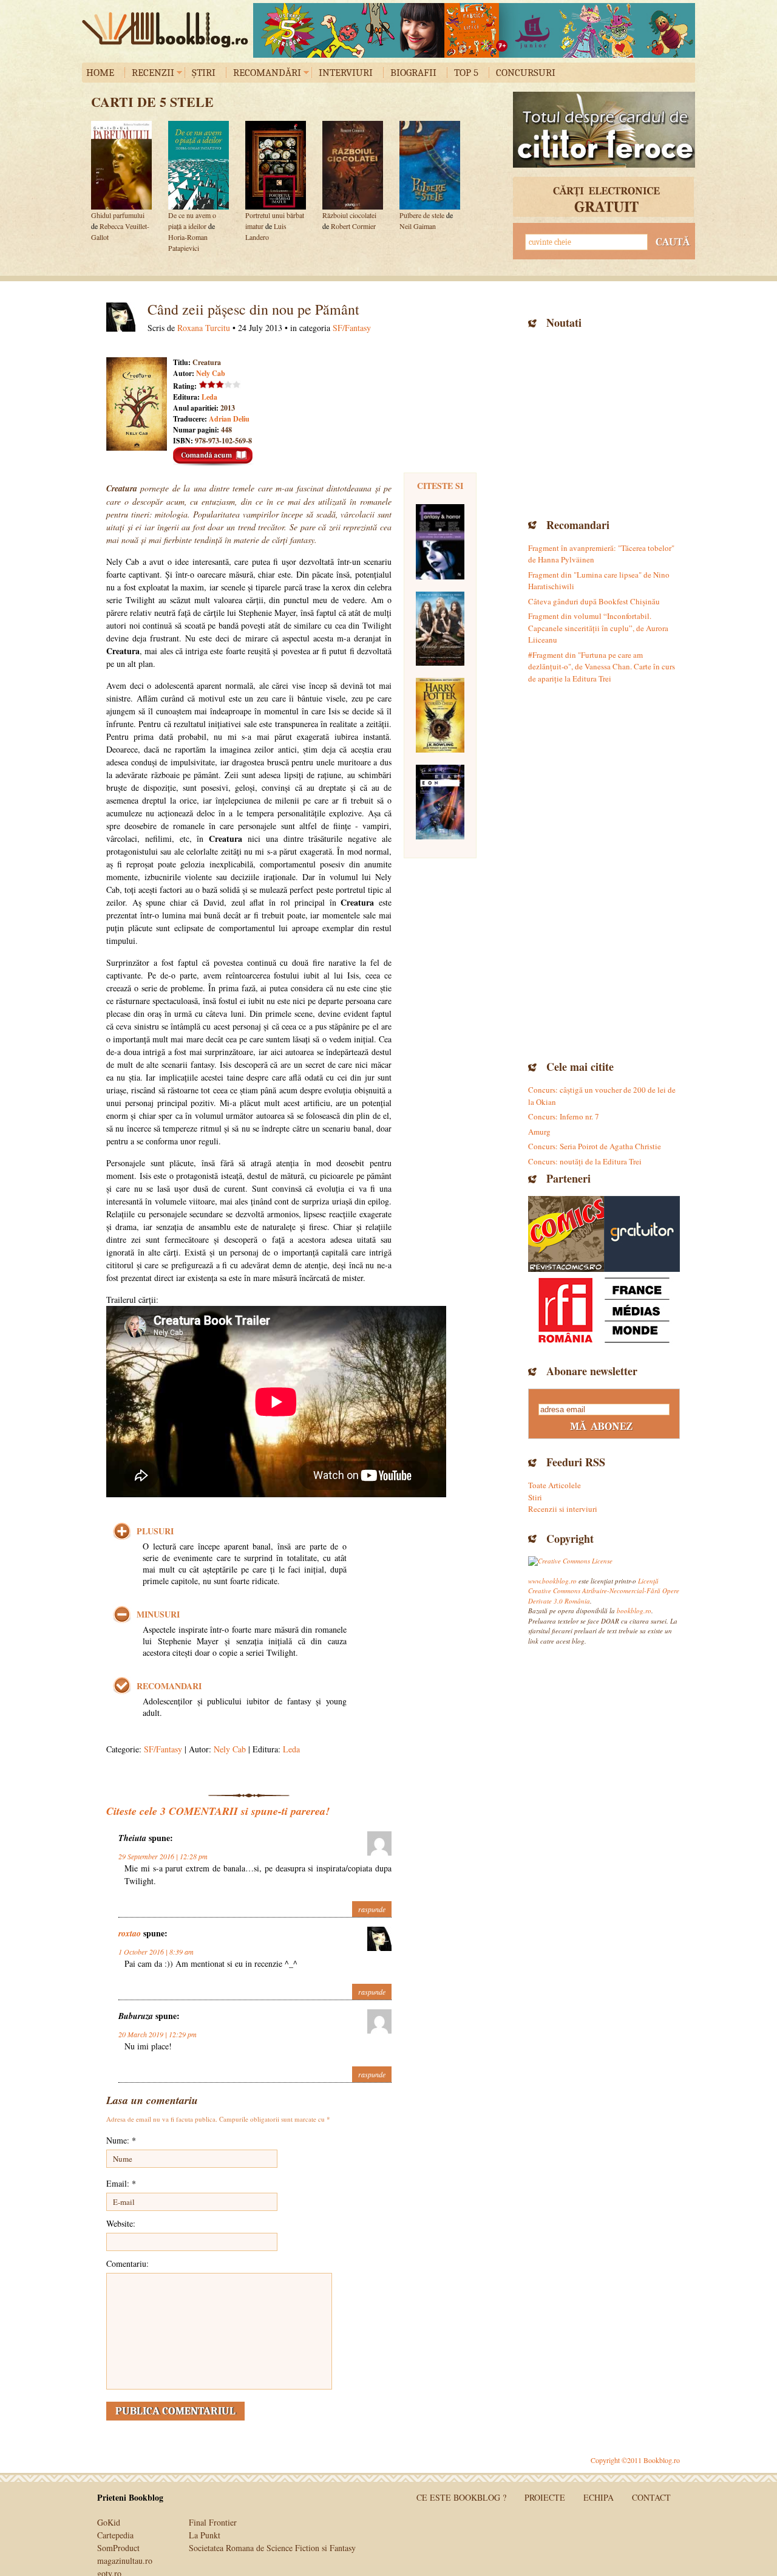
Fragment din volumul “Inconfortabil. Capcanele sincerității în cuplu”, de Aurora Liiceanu (598, 628)
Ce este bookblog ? (461, 2497)
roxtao (130, 1933)
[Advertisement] (604, 422)
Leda (209, 397)
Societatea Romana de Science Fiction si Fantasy (272, 2548)
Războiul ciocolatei (349, 215)
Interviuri (346, 73)
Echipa (599, 2497)
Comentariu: (127, 2263)
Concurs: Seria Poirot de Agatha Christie (595, 1146)
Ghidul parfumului (118, 215)
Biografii (413, 73)
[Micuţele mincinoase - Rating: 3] (440, 629)
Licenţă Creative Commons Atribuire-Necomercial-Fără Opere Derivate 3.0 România (604, 1591)
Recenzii (153, 73)
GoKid (109, 2522)
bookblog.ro (168, 30)
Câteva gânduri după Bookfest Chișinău (594, 601)
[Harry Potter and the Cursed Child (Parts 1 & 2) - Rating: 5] (440, 715)
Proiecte (545, 2497)
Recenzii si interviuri (563, 1509)
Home (100, 73)
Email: (121, 2183)
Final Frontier (213, 2522)
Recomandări (267, 73)
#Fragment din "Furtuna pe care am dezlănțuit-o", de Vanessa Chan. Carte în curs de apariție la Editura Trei (602, 667)
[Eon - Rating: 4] (440, 802)
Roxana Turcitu (204, 328)
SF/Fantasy (352, 328)
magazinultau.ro (125, 2561)
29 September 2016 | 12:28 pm (163, 1856)
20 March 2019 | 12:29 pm (158, 2034)
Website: (121, 2223)
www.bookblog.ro (552, 1581)
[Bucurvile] (474, 30)
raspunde (372, 1909)
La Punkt (205, 2535)
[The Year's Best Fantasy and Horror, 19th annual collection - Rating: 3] (440, 542)
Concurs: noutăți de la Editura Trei (585, 1161)
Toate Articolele (555, 1485)
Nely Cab (211, 373)
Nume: (121, 2140)
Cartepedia (115, 2535)
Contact (651, 2497)
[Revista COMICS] (566, 1234)
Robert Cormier (353, 226)
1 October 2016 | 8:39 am (156, 1952)
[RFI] (604, 1310)
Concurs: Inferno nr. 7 (564, 1116)
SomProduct (118, 2548)
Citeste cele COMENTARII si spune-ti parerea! (218, 1811)
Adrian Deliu (229, 419)
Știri (204, 73)
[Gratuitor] (642, 1234)
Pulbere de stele (422, 215)
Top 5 (466, 73)
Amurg (539, 1132)
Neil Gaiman (418, 226)
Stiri (535, 1497)
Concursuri (526, 73)
